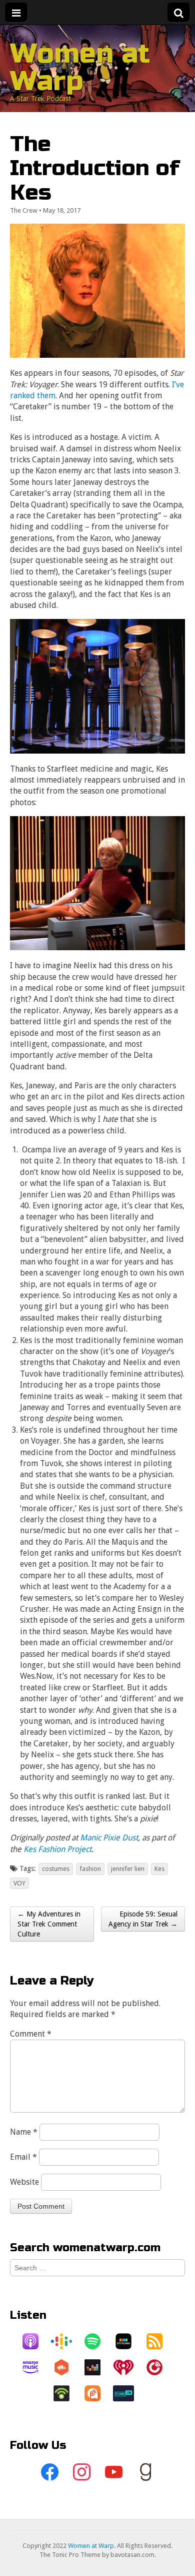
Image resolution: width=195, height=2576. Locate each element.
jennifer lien (128, 1869)
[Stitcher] (128, 2341)
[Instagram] (81, 2472)
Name (24, 2132)
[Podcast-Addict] (97, 2393)
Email (23, 2157)
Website (24, 2182)
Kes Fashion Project (57, 1849)
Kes (159, 1869)
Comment (31, 2034)
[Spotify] (97, 2341)
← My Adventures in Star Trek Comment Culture (49, 1924)
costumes (56, 1869)
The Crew (24, 210)
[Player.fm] (159, 2367)
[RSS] (159, 2341)
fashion (90, 1869)
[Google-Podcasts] (66, 2341)
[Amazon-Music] (35, 2367)
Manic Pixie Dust (109, 1838)
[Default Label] (113, 2472)
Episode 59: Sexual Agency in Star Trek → (143, 1919)
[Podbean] (66, 2393)
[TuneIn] (128, 2393)
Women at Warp (80, 67)
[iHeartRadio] (128, 2367)
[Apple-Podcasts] (35, 2341)
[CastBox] (66, 2367)
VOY (19, 1883)
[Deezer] (97, 2367)
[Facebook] (49, 2472)
